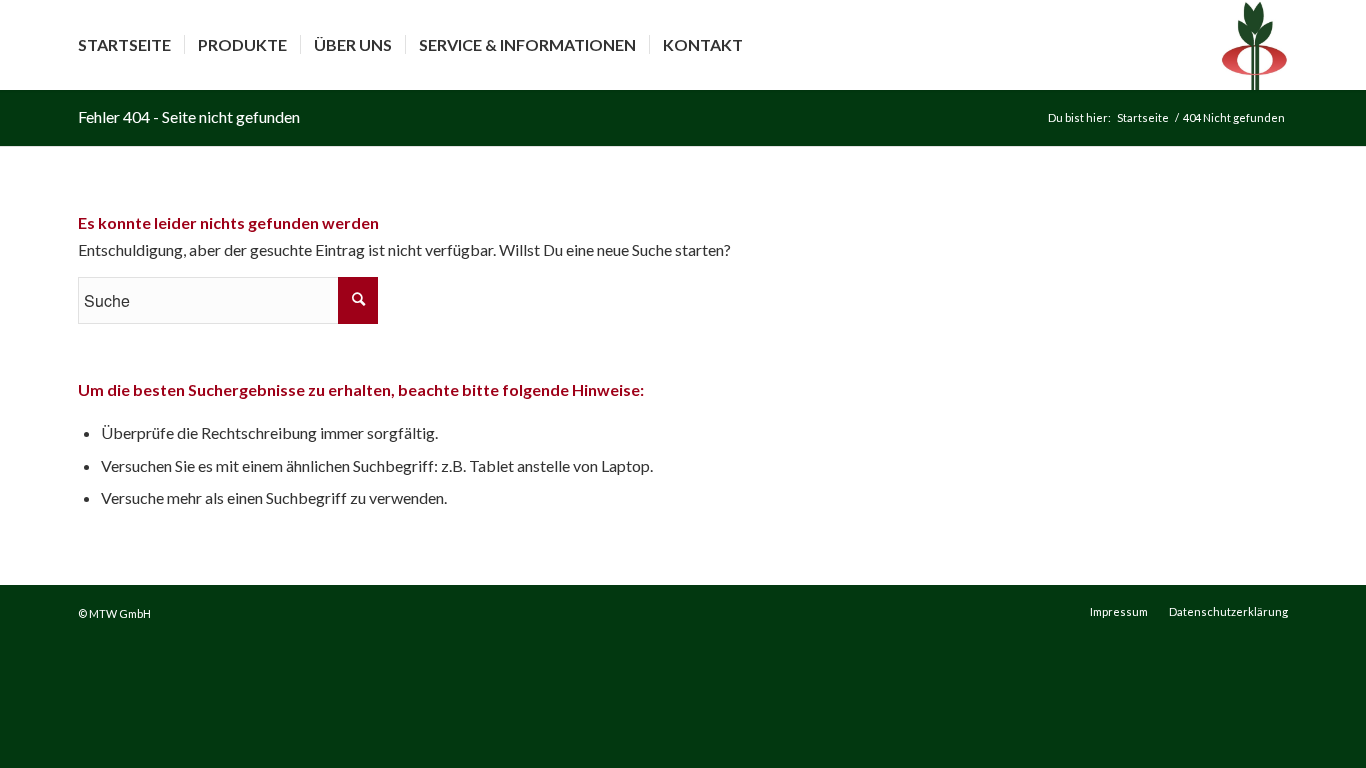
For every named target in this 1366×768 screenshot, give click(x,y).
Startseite (1143, 117)
